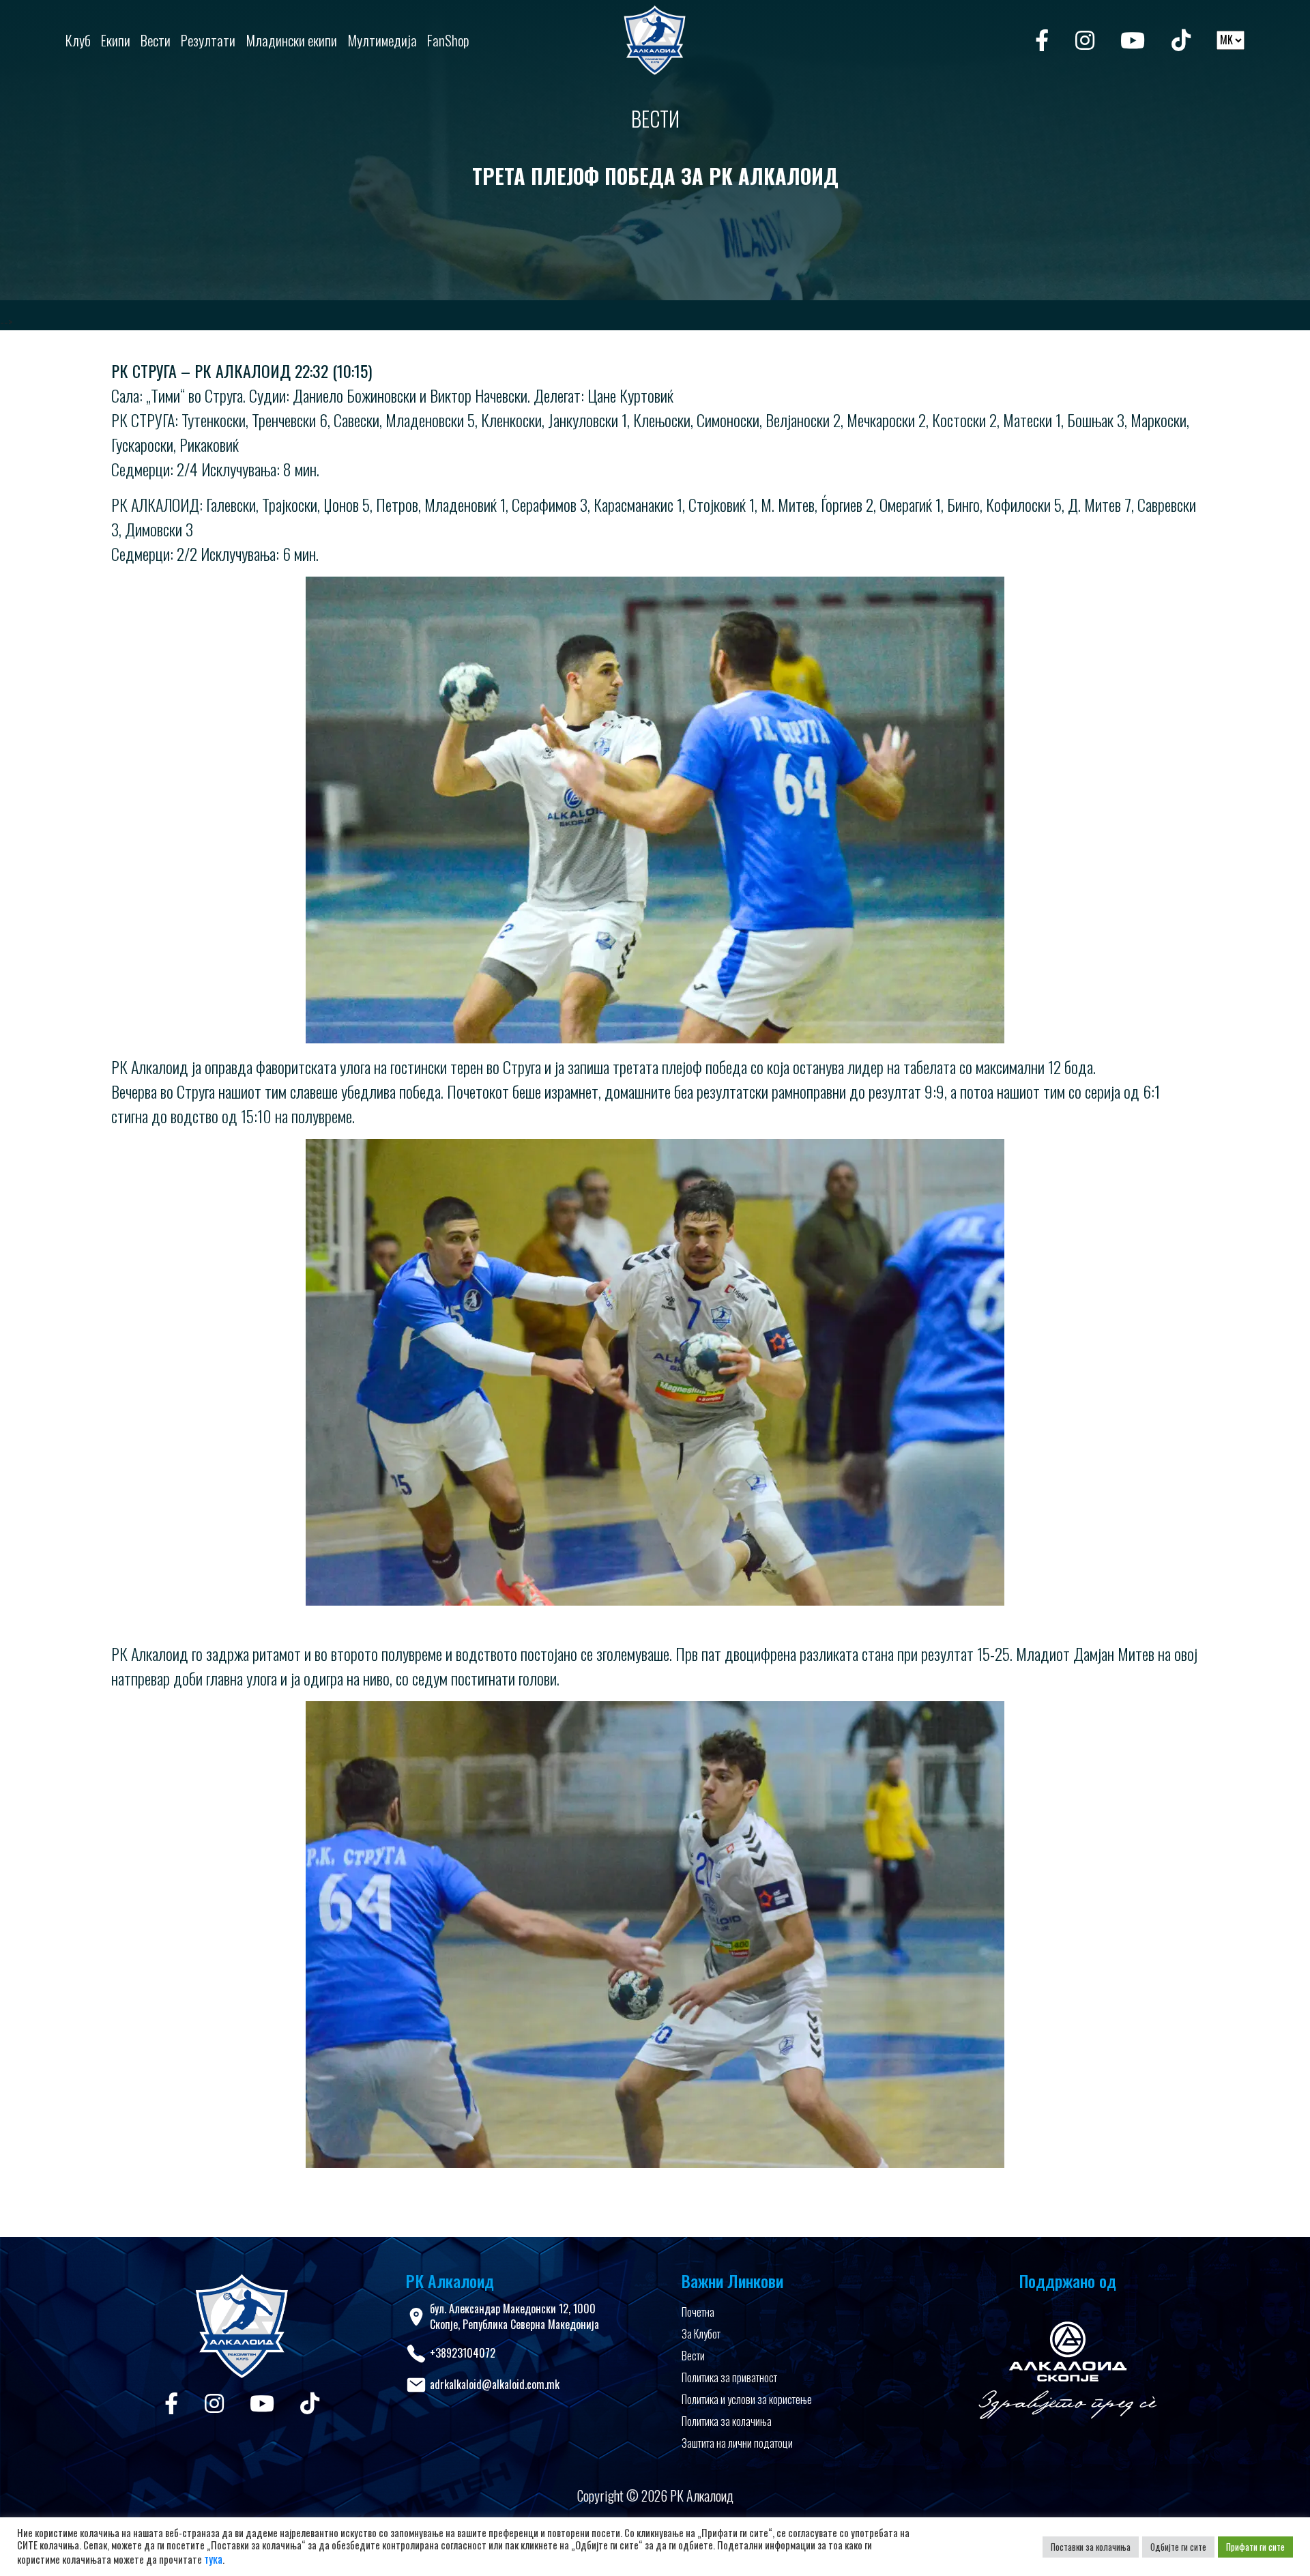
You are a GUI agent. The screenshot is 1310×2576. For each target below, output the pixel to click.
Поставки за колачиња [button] (1091, 2547)
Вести (693, 2356)
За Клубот (701, 2334)
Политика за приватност (729, 2377)
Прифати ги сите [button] (1255, 2547)
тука (213, 2559)
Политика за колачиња (727, 2421)
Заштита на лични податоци (737, 2443)
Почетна (698, 2312)
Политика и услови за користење (747, 2399)
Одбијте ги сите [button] (1178, 2547)
